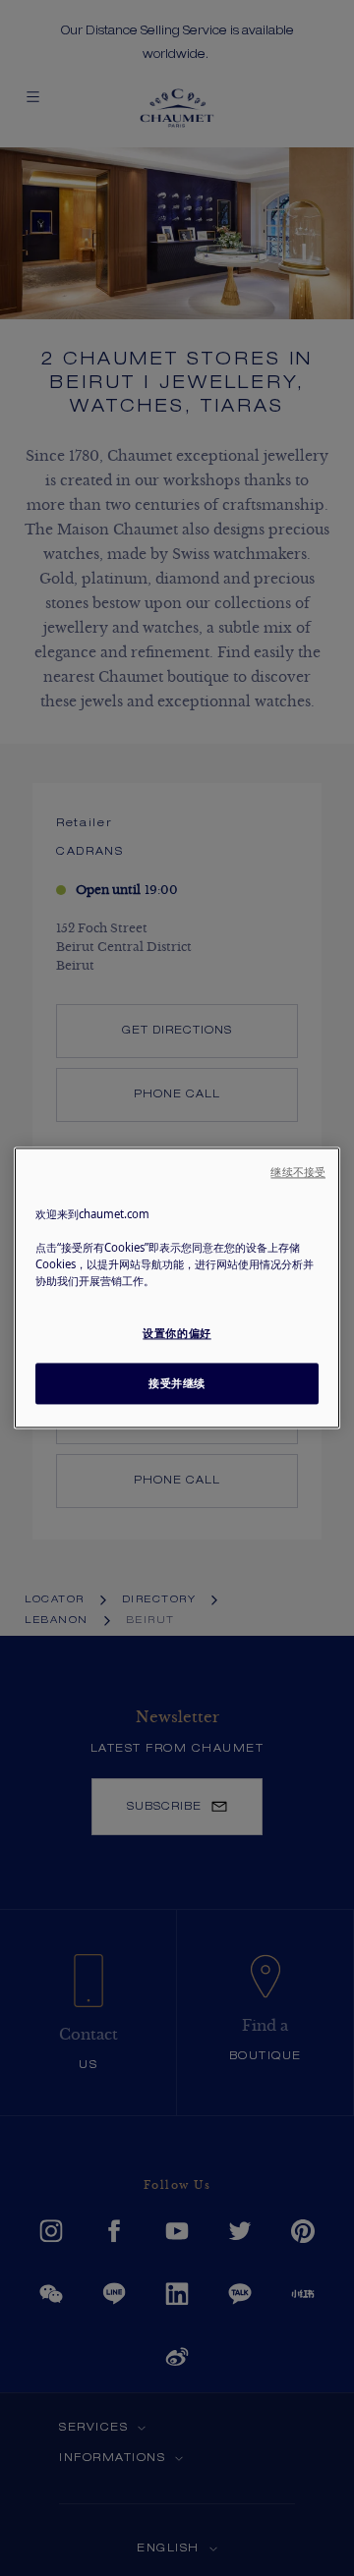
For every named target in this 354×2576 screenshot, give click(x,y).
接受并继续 (177, 1384)
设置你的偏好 (177, 1334)
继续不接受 (298, 1172)
